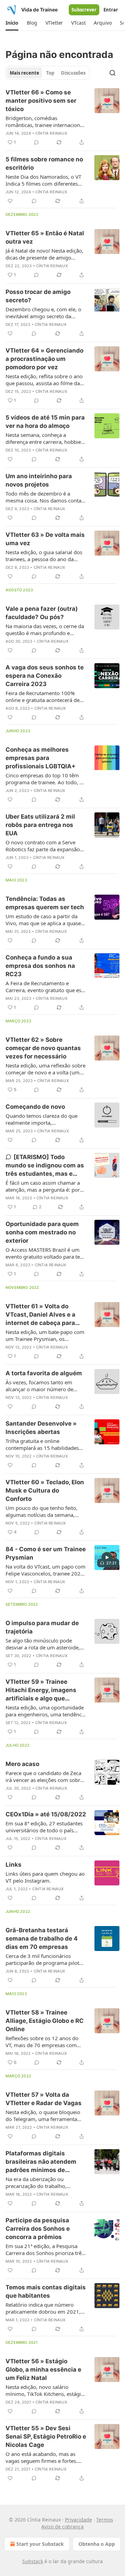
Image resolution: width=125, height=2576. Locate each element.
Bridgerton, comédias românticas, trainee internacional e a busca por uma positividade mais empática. (45, 121)
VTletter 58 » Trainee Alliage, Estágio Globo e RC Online (45, 2021)
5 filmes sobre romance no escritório (44, 163)
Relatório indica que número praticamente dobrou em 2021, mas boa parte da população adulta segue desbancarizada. (43, 2308)
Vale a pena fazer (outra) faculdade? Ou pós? (42, 613)
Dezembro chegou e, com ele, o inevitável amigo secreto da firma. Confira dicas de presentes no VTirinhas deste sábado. (45, 313)
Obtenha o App (97, 2544)
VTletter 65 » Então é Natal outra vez (45, 237)
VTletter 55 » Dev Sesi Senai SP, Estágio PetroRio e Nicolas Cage (46, 2436)
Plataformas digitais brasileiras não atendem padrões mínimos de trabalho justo (41, 2162)
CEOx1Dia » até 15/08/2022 (46, 1814)
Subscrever (84, 10)
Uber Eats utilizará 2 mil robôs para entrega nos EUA (40, 825)
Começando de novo (35, 1107)
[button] (12, 23)
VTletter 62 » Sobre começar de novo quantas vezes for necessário (43, 1048)
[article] (62, 117)
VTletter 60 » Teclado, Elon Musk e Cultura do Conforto (45, 1490)
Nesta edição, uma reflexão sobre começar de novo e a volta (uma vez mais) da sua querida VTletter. (45, 1069)
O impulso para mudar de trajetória (42, 1627)
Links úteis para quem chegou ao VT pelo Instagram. (45, 1877)
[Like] (10, 201)
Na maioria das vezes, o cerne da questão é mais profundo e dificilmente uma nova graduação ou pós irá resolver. (46, 630)
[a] (107, 1557)
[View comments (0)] (36, 142)
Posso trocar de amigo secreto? (38, 296)
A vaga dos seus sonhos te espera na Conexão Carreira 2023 (45, 676)
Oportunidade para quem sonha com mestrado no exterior (42, 1232)
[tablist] (48, 73)
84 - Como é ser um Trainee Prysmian (46, 1553)
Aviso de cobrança (62, 2527)
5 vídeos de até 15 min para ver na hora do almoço (45, 422)
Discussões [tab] (73, 73)
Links (14, 1865)
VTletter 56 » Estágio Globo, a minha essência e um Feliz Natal (43, 2370)
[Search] (112, 73)
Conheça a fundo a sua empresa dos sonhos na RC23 (40, 966)
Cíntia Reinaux (51, 133)
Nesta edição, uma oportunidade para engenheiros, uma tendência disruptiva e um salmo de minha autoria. (46, 1711)
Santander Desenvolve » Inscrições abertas (41, 1428)
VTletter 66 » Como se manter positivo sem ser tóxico (41, 101)
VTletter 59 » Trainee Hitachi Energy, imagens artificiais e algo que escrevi (41, 1690)
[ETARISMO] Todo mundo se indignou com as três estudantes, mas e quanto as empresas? (45, 1166)
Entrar (111, 10)
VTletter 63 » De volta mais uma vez (45, 539)
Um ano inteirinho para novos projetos (39, 480)
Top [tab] (50, 73)
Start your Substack (40, 2544)
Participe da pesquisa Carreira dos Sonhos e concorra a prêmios (38, 2229)
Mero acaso (22, 1764)
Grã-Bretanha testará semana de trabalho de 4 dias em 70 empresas (42, 1939)
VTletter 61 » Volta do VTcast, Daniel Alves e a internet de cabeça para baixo (40, 1315)
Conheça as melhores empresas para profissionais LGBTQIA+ (41, 758)
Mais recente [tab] (24, 73)
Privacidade (78, 2520)
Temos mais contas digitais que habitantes (46, 2291)
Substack (33, 2561)
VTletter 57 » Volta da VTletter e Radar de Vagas (44, 2099)
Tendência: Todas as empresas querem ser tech (45, 903)
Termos (105, 2520)
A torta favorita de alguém (44, 1373)
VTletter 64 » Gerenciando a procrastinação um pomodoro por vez (44, 359)
